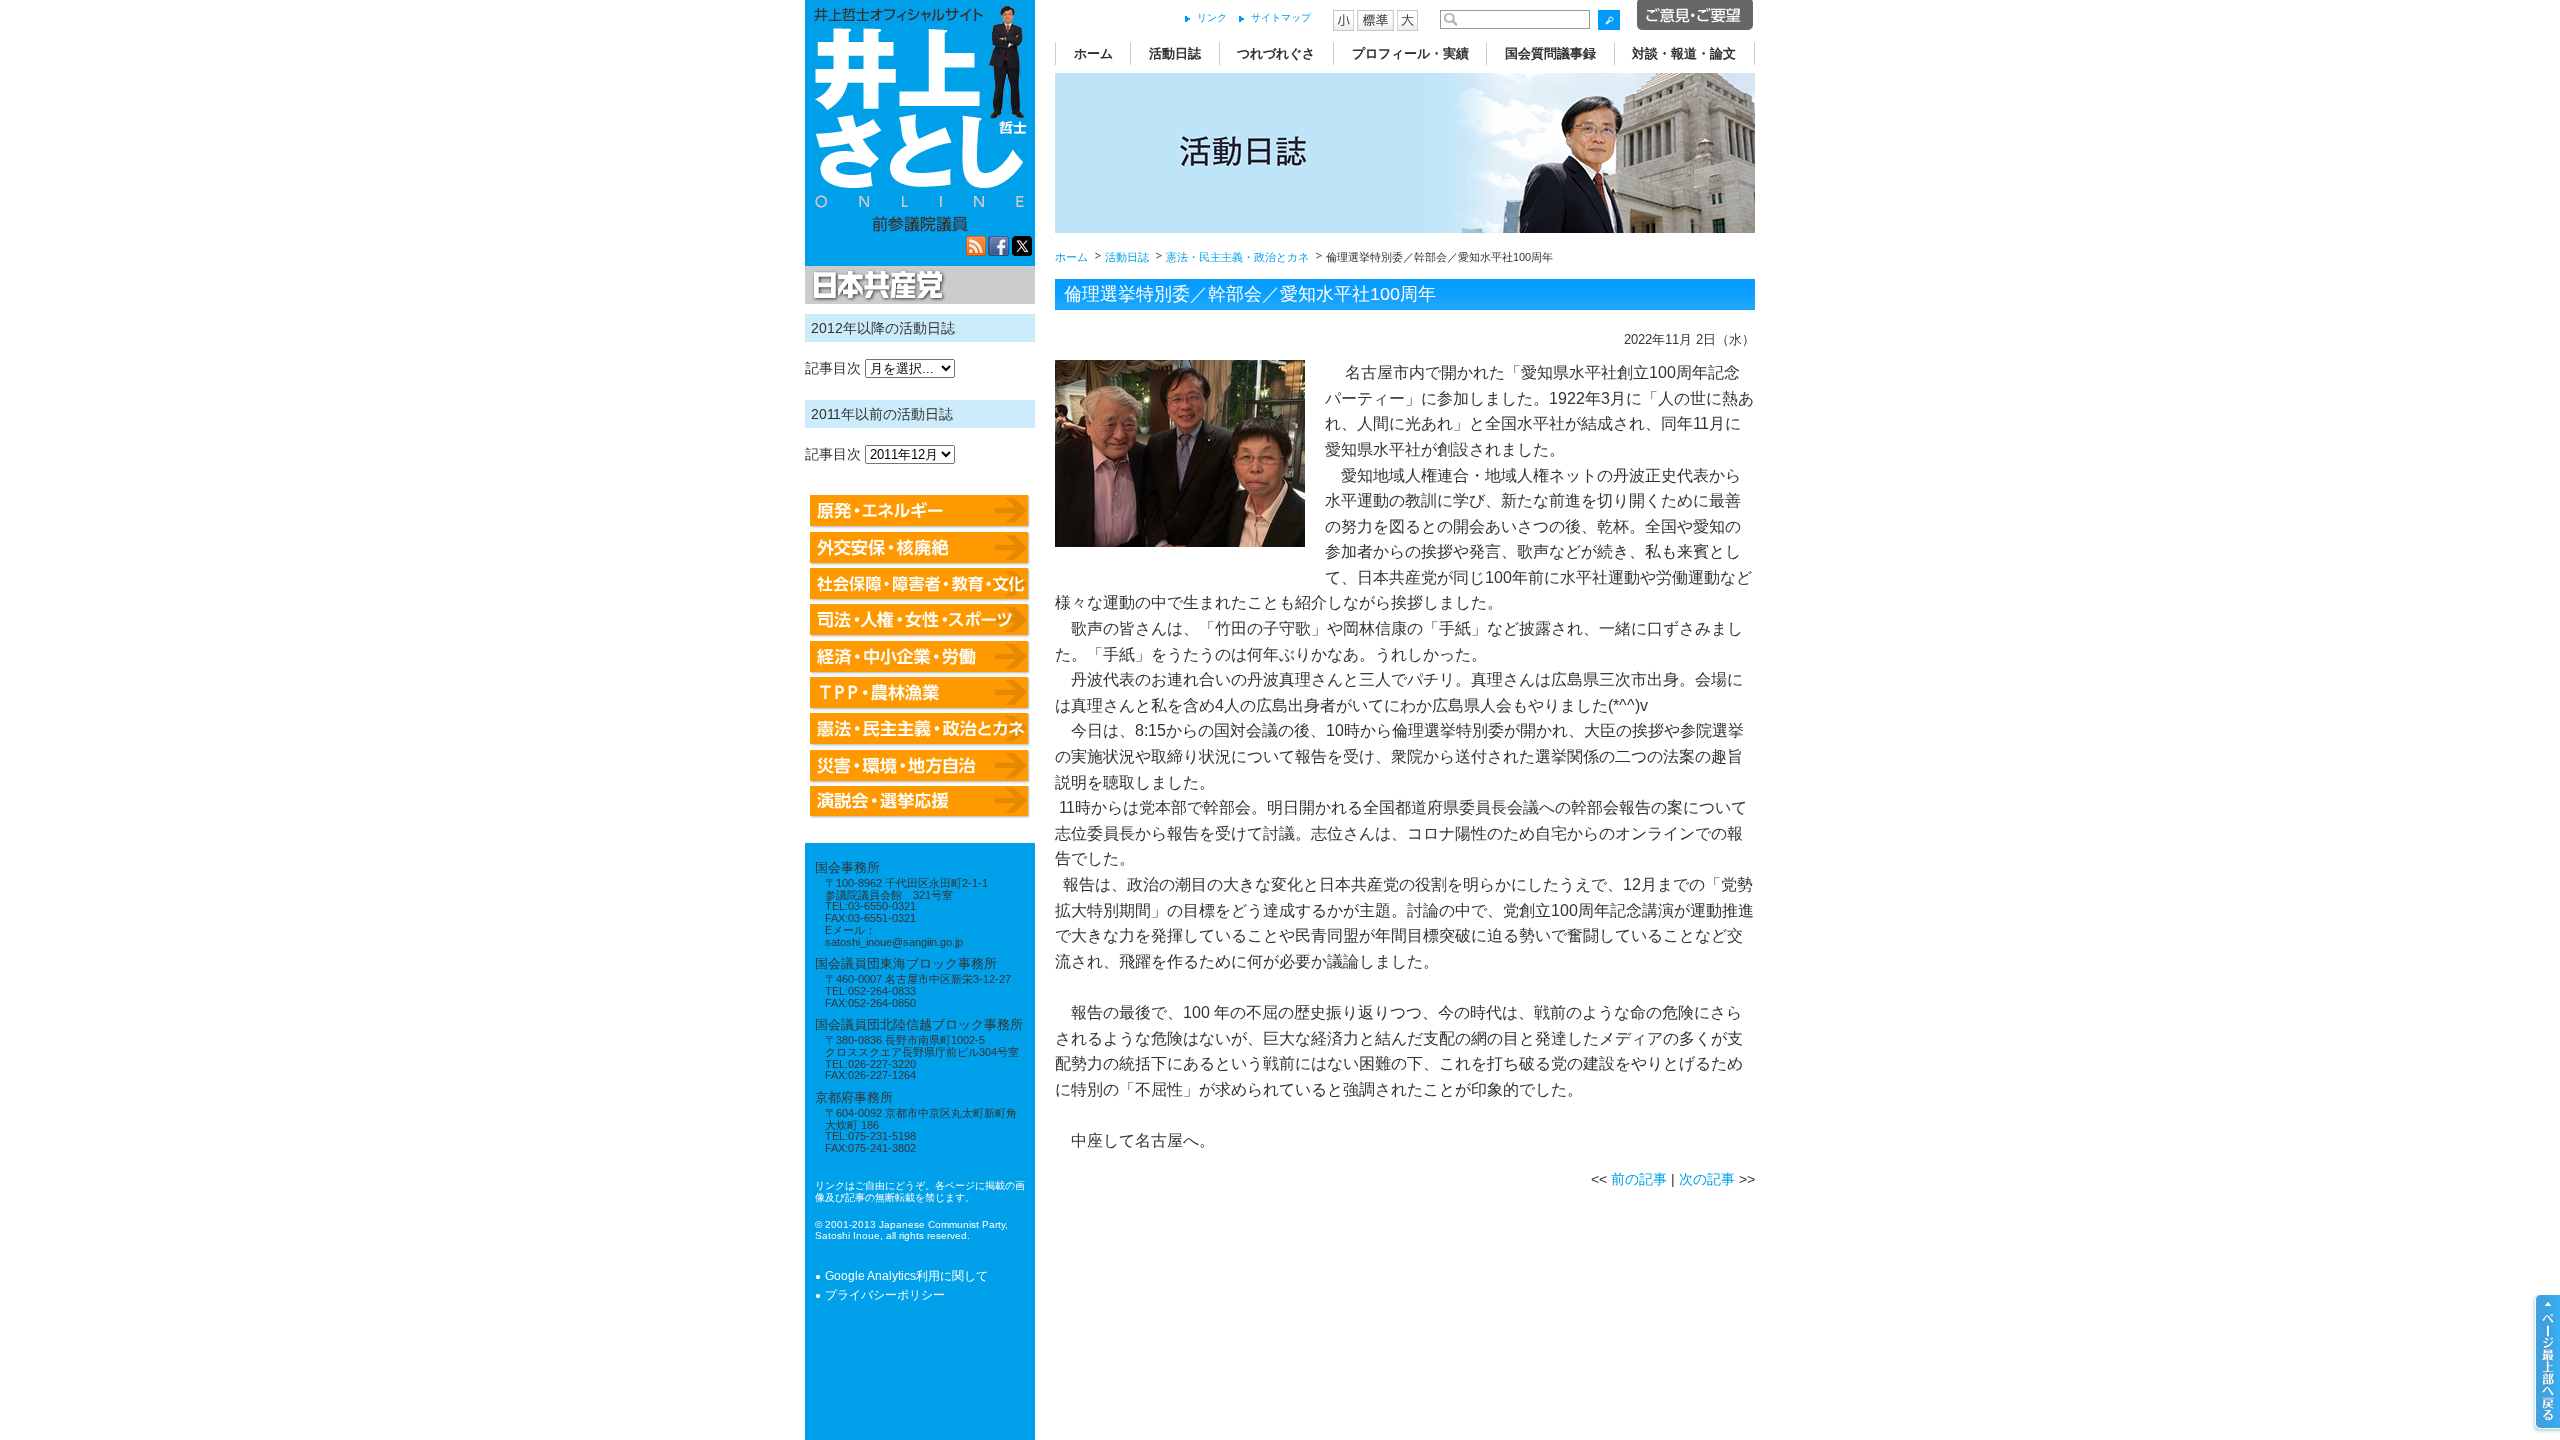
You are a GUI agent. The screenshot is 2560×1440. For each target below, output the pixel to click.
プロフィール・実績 (1410, 53)
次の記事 (1707, 1179)
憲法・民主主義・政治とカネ (1237, 257)
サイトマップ (1281, 17)
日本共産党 (875, 286)
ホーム (1093, 53)
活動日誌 (1175, 53)
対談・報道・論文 (1684, 53)
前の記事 (1639, 1179)
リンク (1212, 17)
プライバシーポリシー (885, 1295)
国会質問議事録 (1550, 53)
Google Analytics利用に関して (906, 1276)
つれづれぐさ (1276, 53)
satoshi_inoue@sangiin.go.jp (894, 942)
